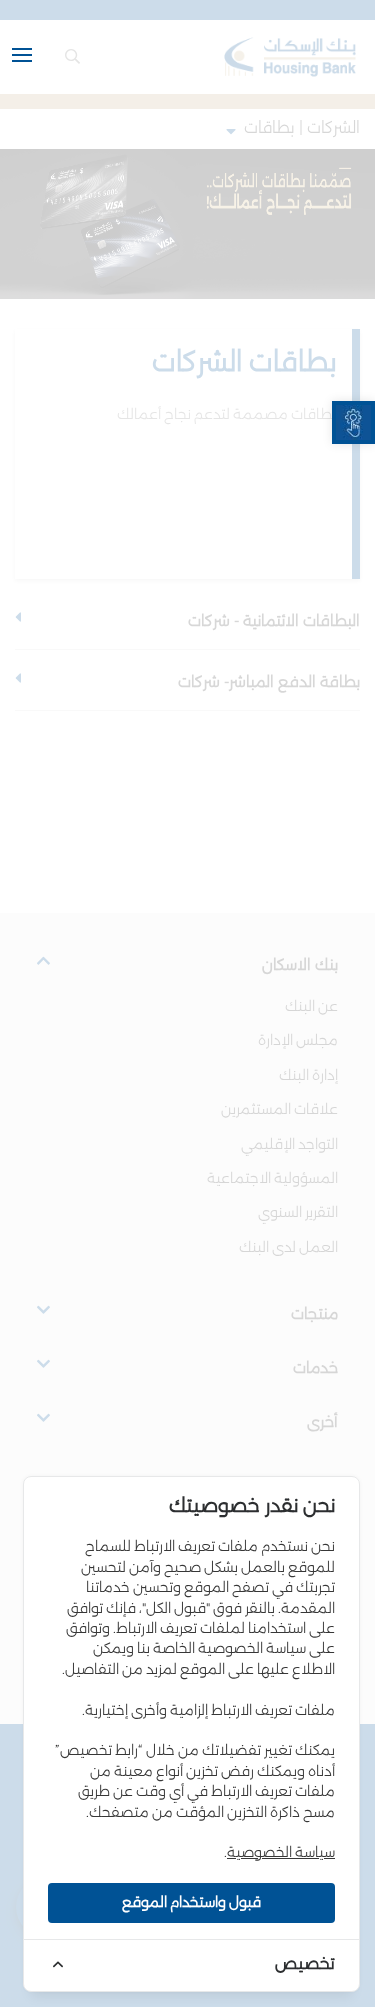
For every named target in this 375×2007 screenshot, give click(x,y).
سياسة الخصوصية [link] (281, 1853)
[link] (353, 422)
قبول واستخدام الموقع (191, 1903)
